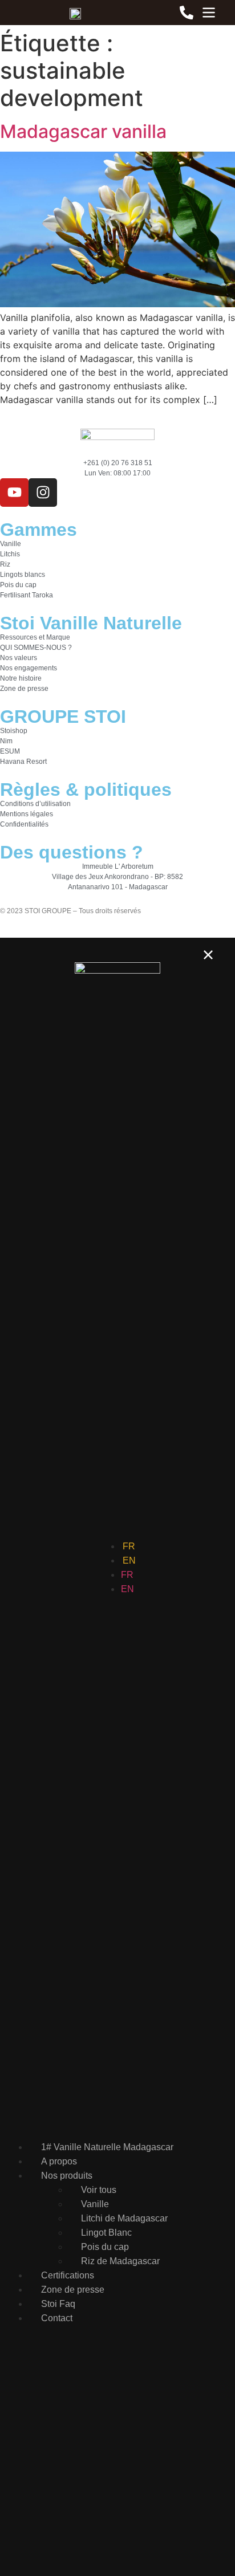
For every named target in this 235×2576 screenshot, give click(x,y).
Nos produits (67, 2176)
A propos (59, 2161)
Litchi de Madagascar (124, 2218)
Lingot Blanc (106, 2233)
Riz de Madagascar (120, 2261)
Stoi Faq (58, 2304)
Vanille (95, 2204)
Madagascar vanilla (83, 131)
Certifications (68, 2275)
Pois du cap (105, 2247)
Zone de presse (73, 2290)
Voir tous (99, 2190)
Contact (57, 2318)
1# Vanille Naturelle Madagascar (107, 2147)
